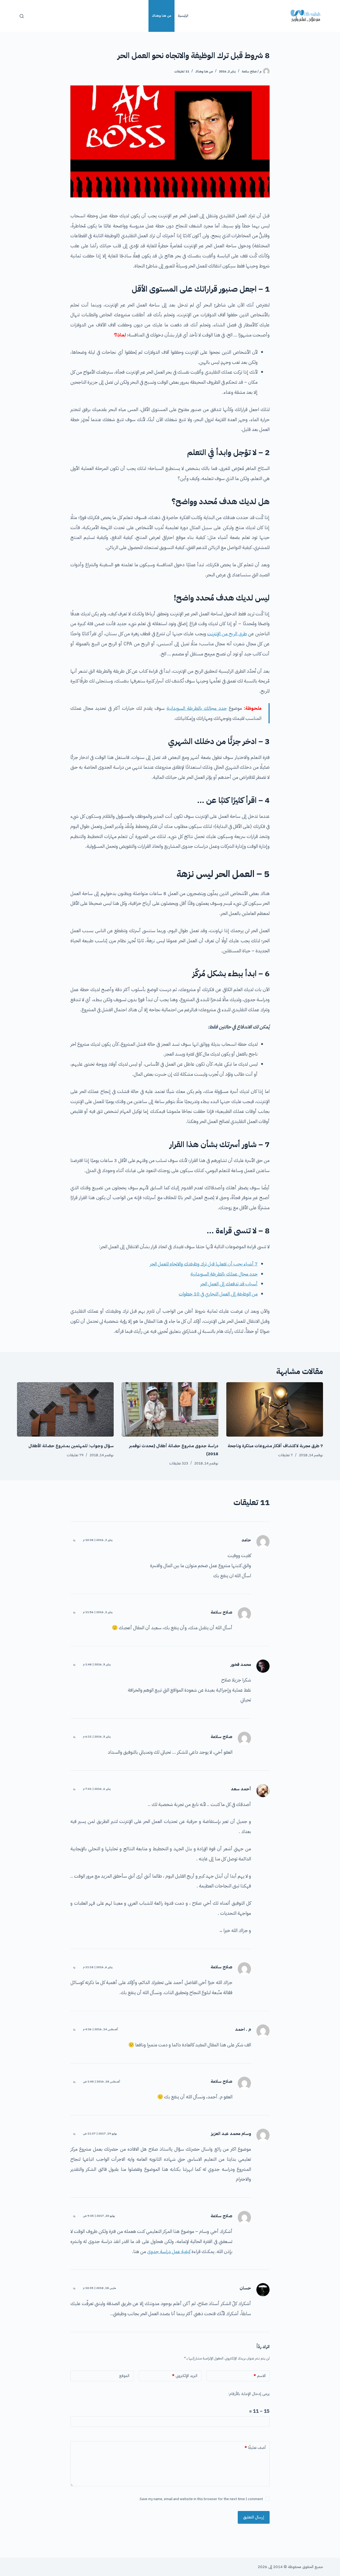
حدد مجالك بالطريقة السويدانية (197, 708)
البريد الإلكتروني (185, 2376)
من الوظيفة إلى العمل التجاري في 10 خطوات (218, 1294)
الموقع (124, 2376)
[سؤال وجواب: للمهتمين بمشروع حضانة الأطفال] (65, 1409)
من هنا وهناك (162, 16)
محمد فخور (241, 1665)
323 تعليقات (179, 1463)
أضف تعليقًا (255, 2448)
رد (74, 1540)
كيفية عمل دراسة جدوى (169, 2251)
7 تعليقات (285, 1455)
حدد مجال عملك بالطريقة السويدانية (224, 1274)
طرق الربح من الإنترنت (227, 634)
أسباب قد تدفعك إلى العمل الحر (229, 1284)
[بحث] (22, 16)
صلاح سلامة (222, 1612)
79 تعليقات (75, 1455)
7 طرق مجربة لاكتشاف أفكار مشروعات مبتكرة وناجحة (275, 1446)
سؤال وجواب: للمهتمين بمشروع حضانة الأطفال (71, 1446)
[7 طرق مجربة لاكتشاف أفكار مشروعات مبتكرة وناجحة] (275, 1409)
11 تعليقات (182, 71)
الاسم (260, 2376)
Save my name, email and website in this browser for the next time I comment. (201, 2499)
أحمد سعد (241, 1789)
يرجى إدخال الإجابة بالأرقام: (249, 2394)
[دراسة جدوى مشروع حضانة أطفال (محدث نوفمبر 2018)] (170, 1409)
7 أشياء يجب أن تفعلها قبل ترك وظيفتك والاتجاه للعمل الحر (204, 1264)
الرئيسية (183, 16)
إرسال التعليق (254, 2517)
